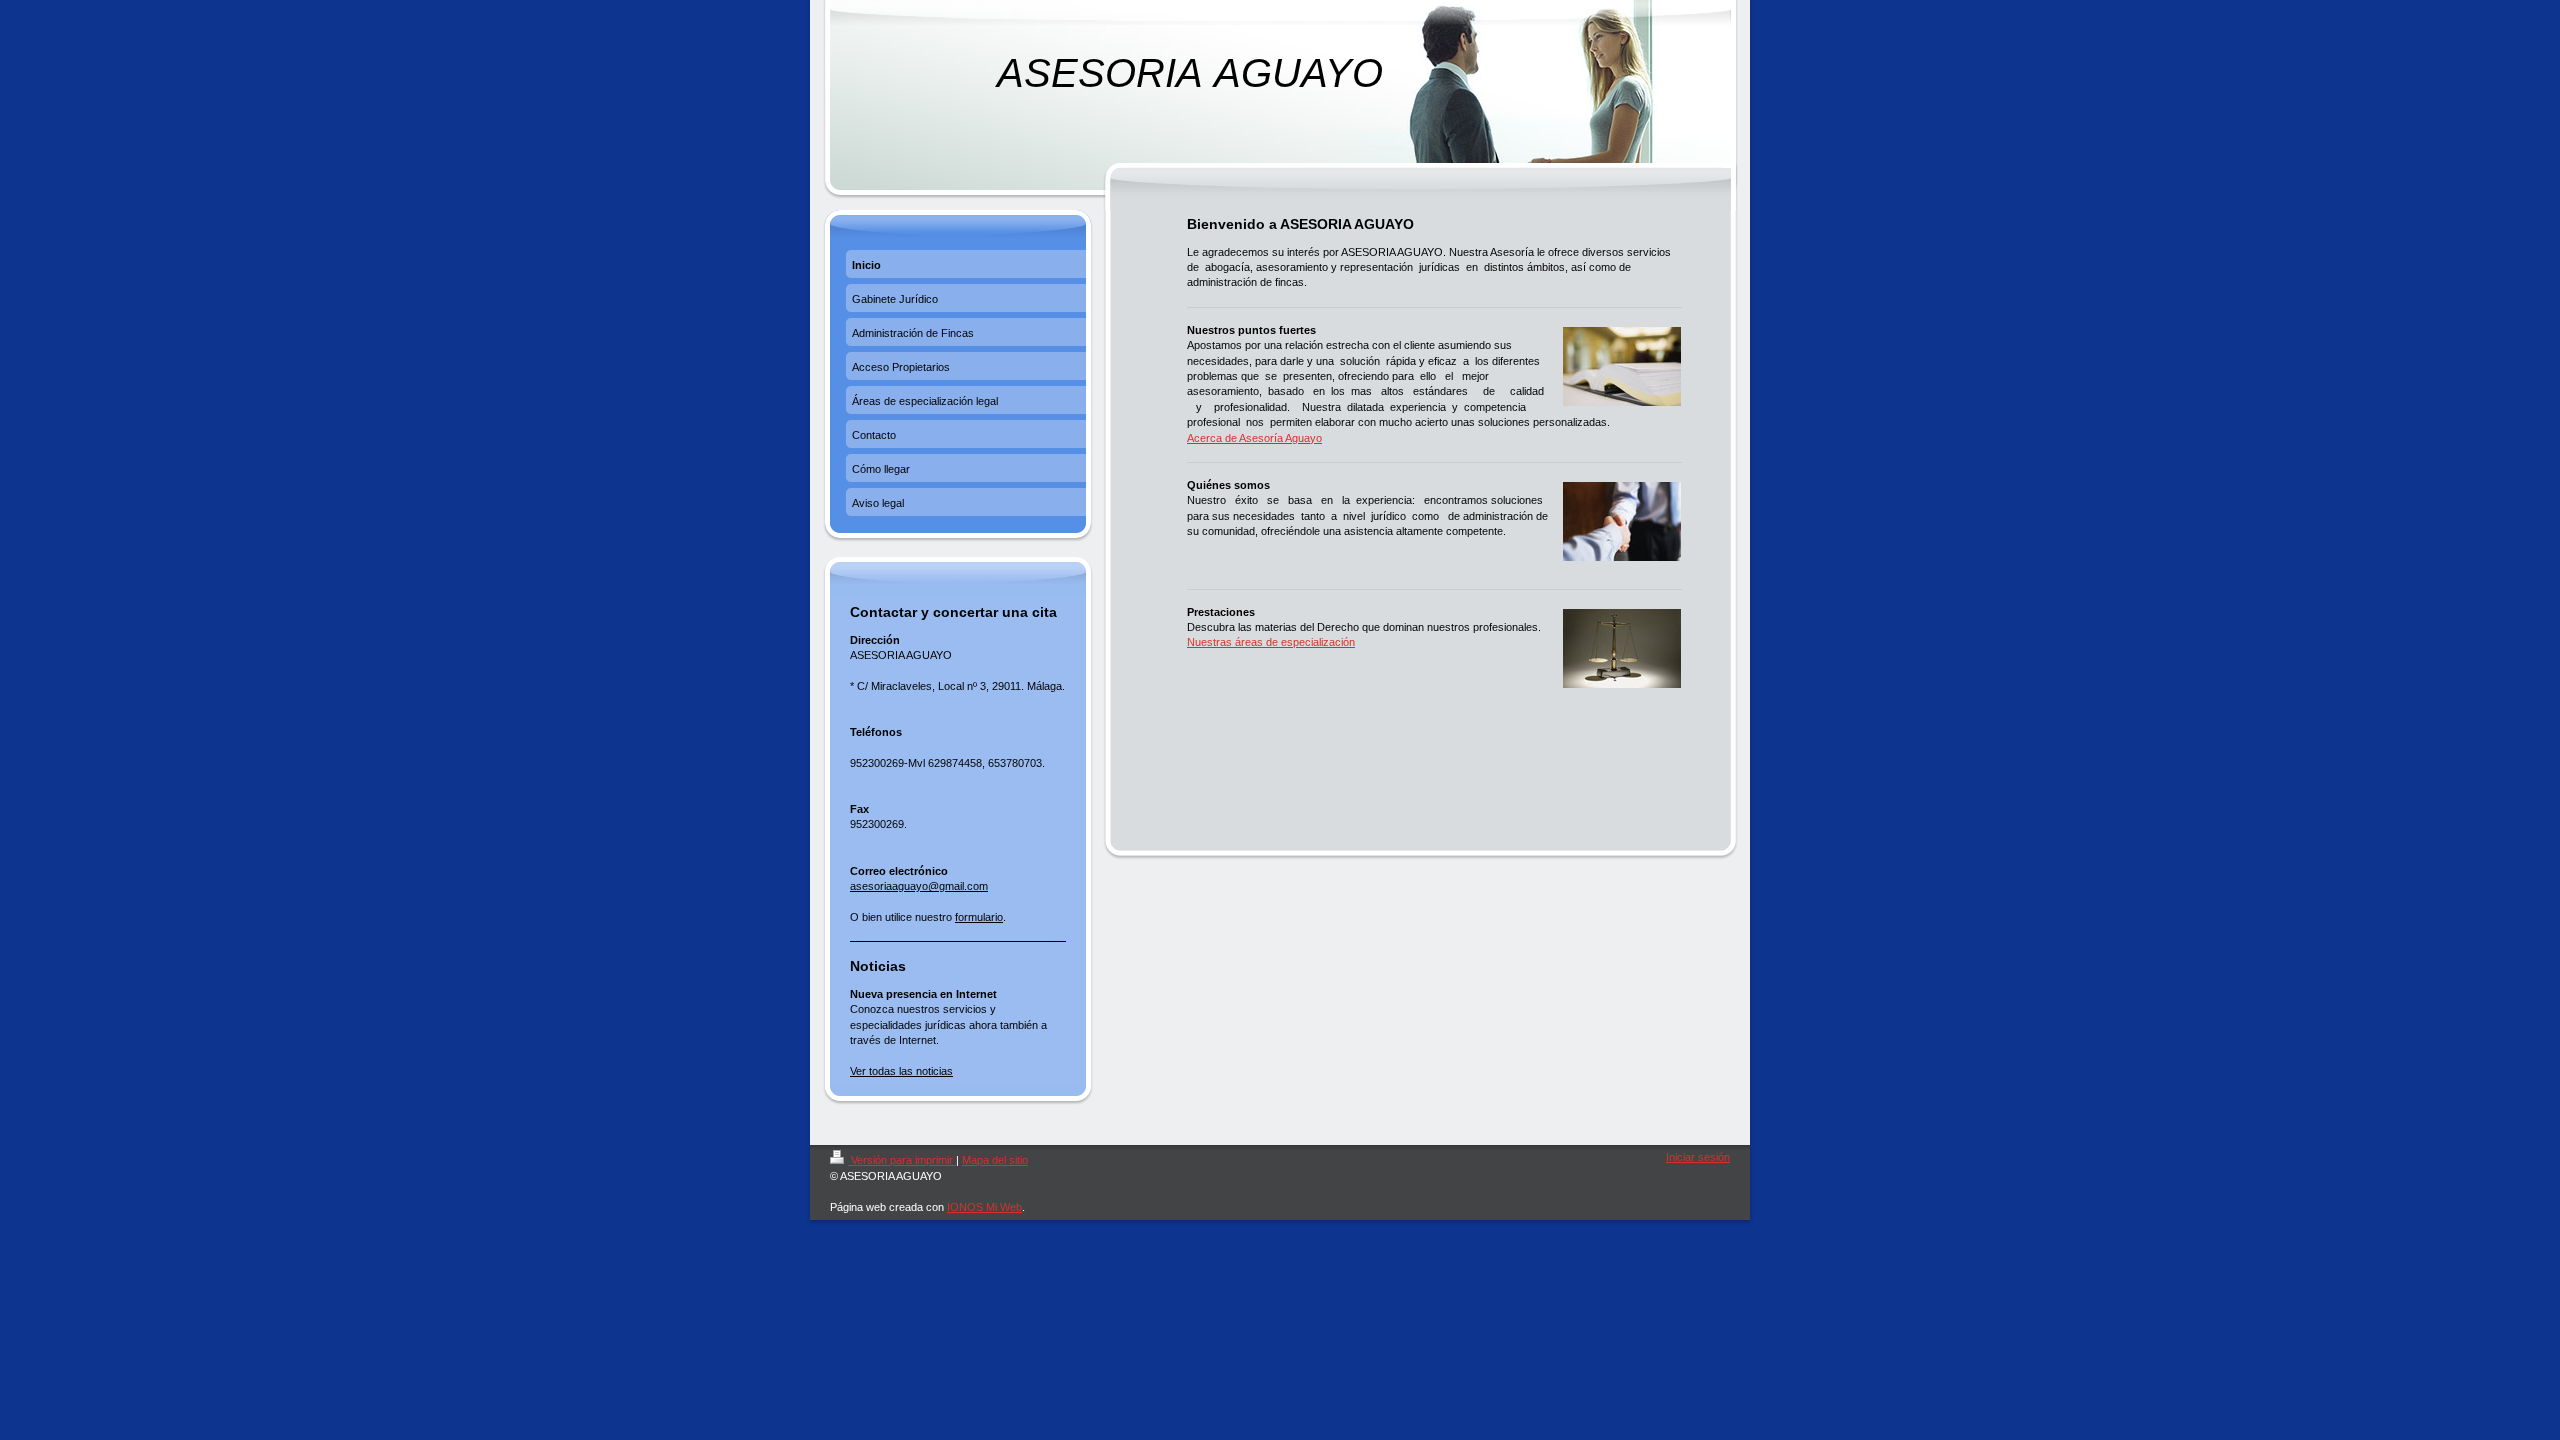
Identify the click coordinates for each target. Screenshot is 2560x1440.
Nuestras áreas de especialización (1271, 642)
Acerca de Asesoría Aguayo (1254, 438)
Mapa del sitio (995, 1160)
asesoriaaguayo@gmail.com (919, 886)
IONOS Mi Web (984, 1207)
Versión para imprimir (902, 1160)
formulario (979, 917)
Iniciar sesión (1698, 1157)
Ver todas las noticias (901, 1071)
